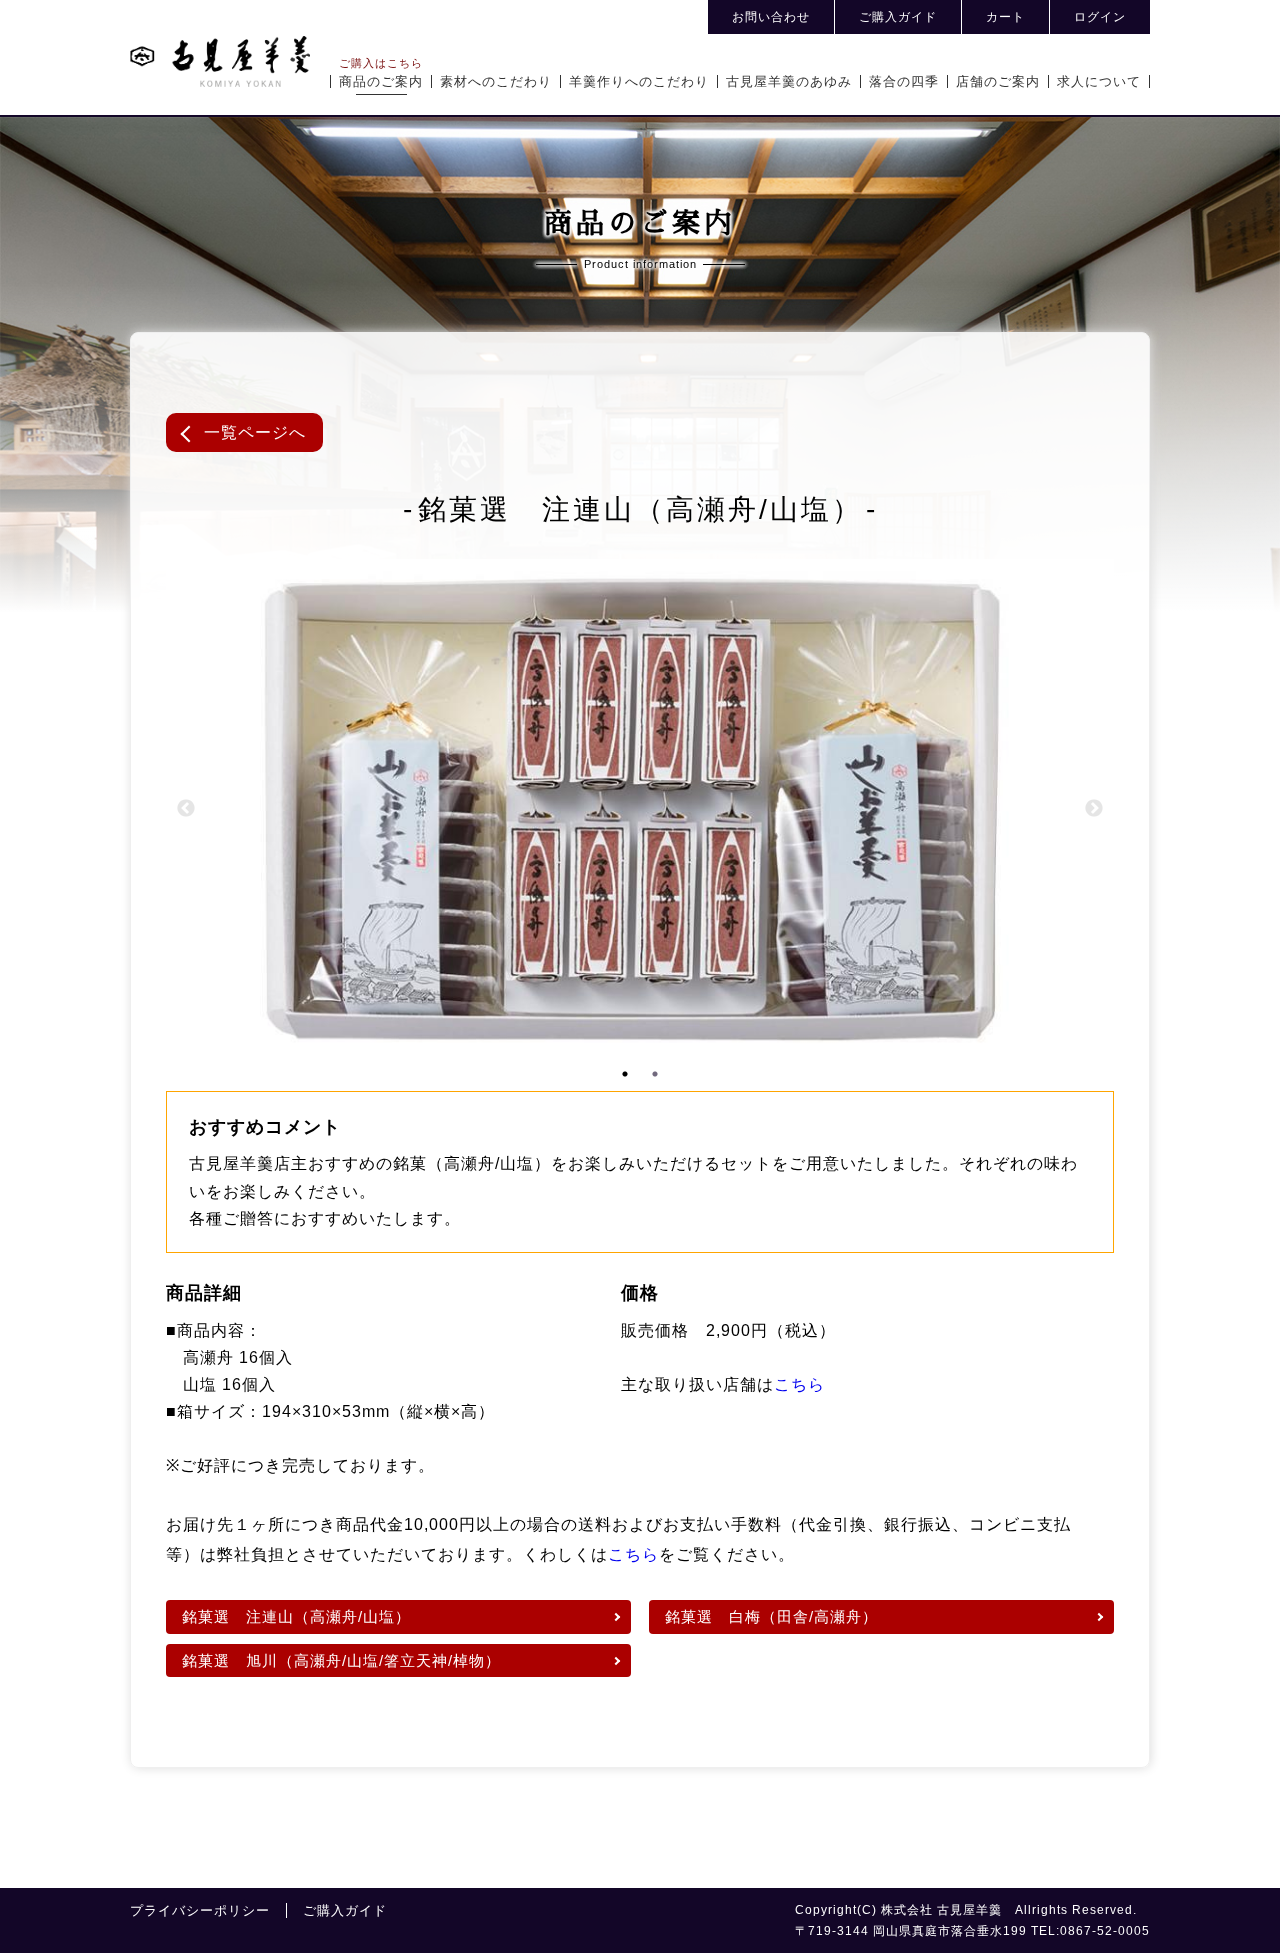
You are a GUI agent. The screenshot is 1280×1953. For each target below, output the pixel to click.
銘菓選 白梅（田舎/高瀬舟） (771, 1616)
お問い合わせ (771, 17)
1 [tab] (625, 1074)
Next (1094, 809)
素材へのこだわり (496, 81)
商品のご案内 (381, 81)
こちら (799, 1384)
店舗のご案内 (998, 81)
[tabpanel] (448, 809)
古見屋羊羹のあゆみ (789, 81)
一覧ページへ (255, 432)
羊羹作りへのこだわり (639, 81)
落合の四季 (904, 81)
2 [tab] (655, 1074)
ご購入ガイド (898, 17)
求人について (1099, 81)
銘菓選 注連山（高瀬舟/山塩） (296, 1616)
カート (1005, 17)
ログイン (1100, 17)
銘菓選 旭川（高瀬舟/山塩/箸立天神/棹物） (341, 1660)
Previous (186, 809)
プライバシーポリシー (200, 1910)
